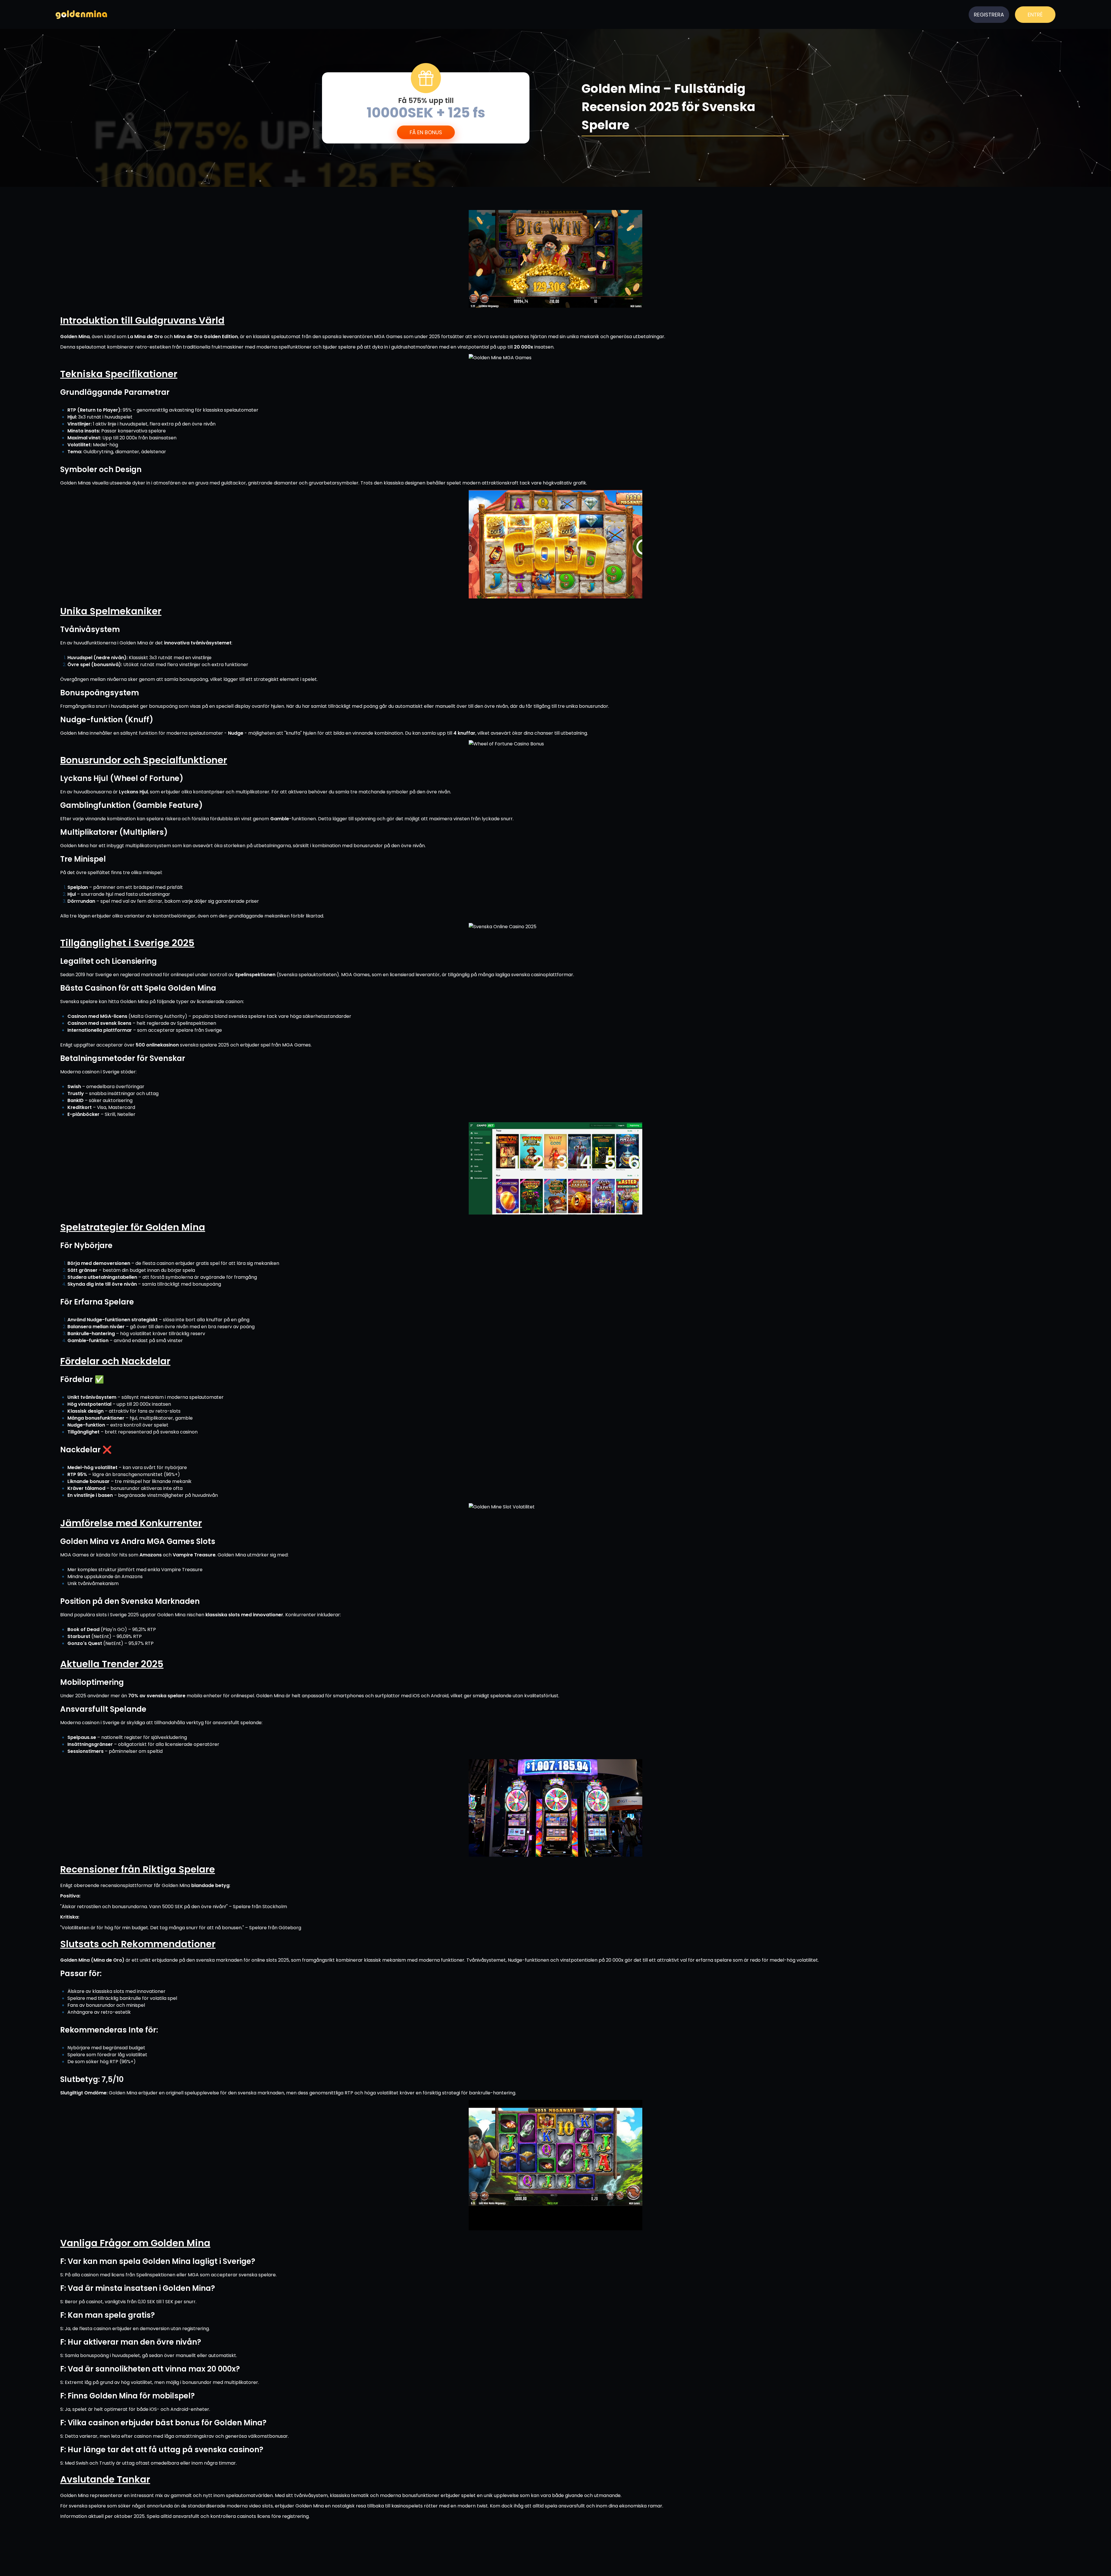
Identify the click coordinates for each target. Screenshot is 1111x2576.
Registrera (989, 15)
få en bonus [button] (426, 132)
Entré (1035, 15)
